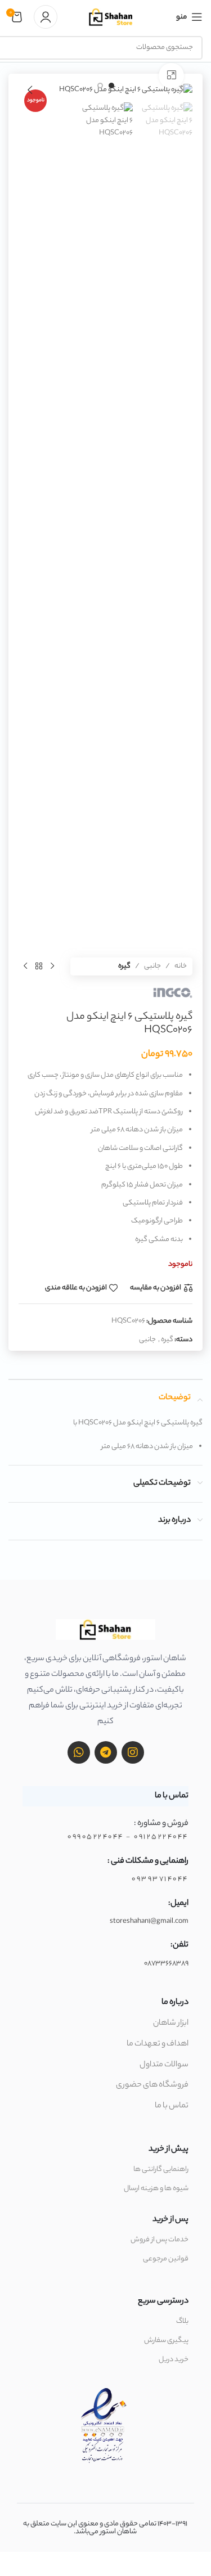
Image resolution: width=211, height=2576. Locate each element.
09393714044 (160, 1879)
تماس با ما (172, 2106)
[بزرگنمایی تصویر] (171, 76)
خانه (181, 966)
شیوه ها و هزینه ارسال (156, 2189)
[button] (181, 90)
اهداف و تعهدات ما (158, 2044)
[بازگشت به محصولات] (39, 966)
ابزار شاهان (171, 2024)
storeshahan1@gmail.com (149, 1921)
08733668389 (166, 1964)
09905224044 (96, 1837)
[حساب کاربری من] (46, 17)
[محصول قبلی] (52, 966)
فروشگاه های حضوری (152, 2085)
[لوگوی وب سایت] (111, 17)
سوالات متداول (164, 2065)
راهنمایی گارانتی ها (161, 2170)
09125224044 (161, 1837)
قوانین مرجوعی (166, 2259)
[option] (111, 86)
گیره (124, 966)
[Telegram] (106, 1752)
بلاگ (182, 2321)
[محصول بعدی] (25, 966)
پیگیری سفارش (166, 2341)
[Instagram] (133, 1752)
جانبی (152, 966)
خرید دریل (174, 2360)
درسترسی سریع (163, 2301)
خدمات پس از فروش (160, 2240)
